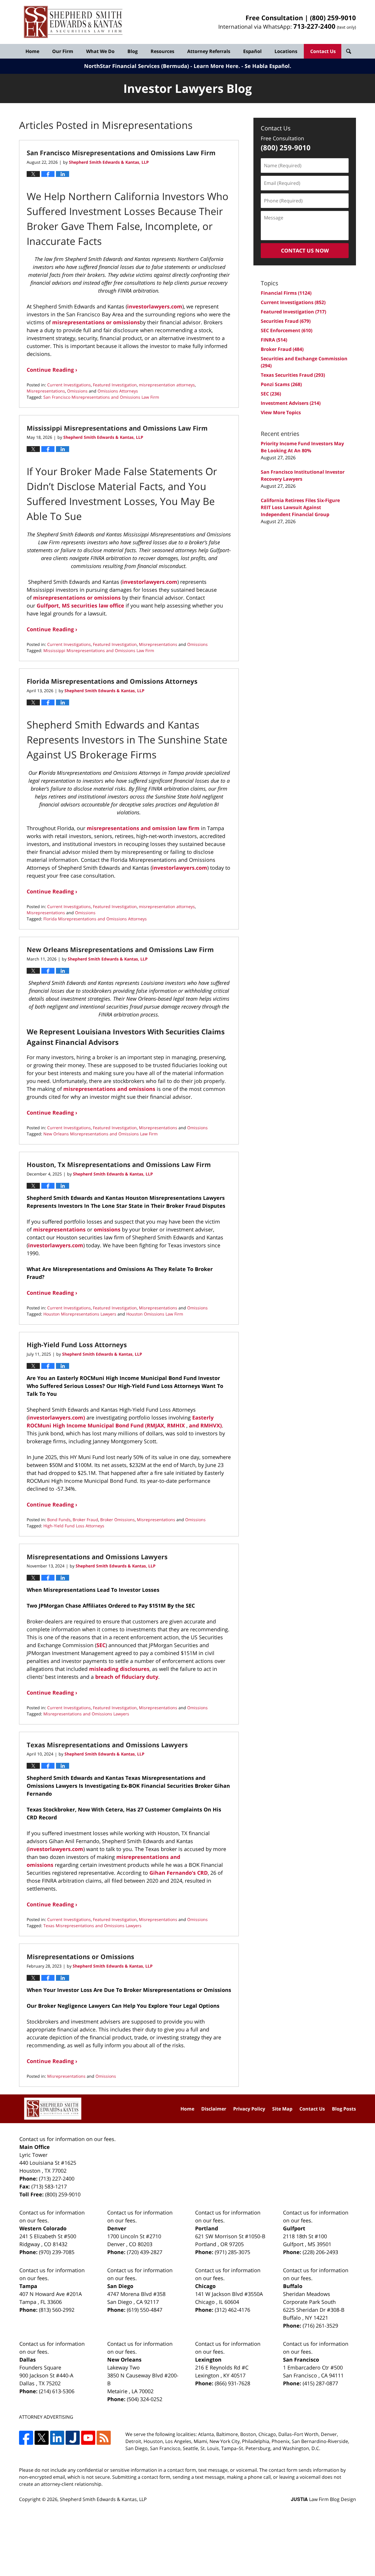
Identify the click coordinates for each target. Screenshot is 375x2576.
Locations (286, 51)
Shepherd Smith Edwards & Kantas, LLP (103, 2499)
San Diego (120, 2286)
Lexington (208, 2360)
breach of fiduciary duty (127, 1677)
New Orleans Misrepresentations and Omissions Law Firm (120, 949)
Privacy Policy (249, 2109)
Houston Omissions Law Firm (155, 1314)
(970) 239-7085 (57, 2252)
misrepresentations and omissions (109, 1089)
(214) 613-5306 (57, 2391)
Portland (207, 2228)
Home (32, 51)
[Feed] (104, 2438)
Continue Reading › (52, 370)
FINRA (274, 340)
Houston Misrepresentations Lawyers (80, 1314)
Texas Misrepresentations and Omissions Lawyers (107, 1745)
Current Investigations (69, 385)
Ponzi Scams (281, 384)
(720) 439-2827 (145, 2252)
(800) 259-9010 (333, 18)
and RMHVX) (205, 1425)
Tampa (28, 2286)
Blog (133, 51)
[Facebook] (26, 2438)
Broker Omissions (117, 1520)
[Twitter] (42, 2438)
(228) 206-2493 (320, 2252)
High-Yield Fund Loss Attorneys (77, 1345)
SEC (101, 1645)
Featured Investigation (115, 385)
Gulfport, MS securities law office (80, 605)
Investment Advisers (291, 403)
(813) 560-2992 (57, 2310)
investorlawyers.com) (57, 1417)
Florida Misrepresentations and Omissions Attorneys (112, 681)
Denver (117, 2228)
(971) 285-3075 (232, 2252)
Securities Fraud (286, 321)
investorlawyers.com (155, 306)
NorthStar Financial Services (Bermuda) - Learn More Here (161, 66)
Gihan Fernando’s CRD (179, 1873)
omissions (107, 1229)
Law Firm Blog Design (323, 2499)
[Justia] (73, 2438)
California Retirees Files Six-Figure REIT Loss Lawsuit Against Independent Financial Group (300, 507)
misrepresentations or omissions (96, 322)
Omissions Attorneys (118, 391)
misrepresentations (59, 1229)
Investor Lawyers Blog (73, 22)
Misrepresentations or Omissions (80, 1956)
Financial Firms (286, 293)
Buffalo (293, 2286)
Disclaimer (214, 2109)
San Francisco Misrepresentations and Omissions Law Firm (121, 153)
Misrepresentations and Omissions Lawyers (97, 1557)
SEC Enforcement (287, 330)
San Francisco (301, 2360)
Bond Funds (59, 1520)
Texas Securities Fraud (293, 375)
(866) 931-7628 (232, 2383)
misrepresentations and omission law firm (143, 828)
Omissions (77, 391)
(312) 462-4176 (232, 2310)
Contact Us (323, 51)
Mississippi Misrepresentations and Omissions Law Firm (117, 428)
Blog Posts (344, 2109)
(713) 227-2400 (57, 2178)
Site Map (282, 2109)
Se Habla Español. (268, 66)
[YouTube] (88, 2438)
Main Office (35, 2147)
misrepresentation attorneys (167, 385)
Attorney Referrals (209, 51)
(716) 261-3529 (320, 2326)
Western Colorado (43, 2228)
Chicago (205, 2286)
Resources (162, 51)
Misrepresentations (46, 391)
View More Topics (281, 412)
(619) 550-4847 (145, 2310)
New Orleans (124, 2360)
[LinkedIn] (57, 2438)
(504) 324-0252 (145, 2399)
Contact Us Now (305, 250)
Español (252, 51)
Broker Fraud (85, 1520)
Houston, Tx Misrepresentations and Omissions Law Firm (119, 1164)
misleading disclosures (119, 1669)
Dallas (28, 2360)
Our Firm (63, 51)
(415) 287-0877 (320, 2383)
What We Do (100, 51)
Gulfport (294, 2228)
